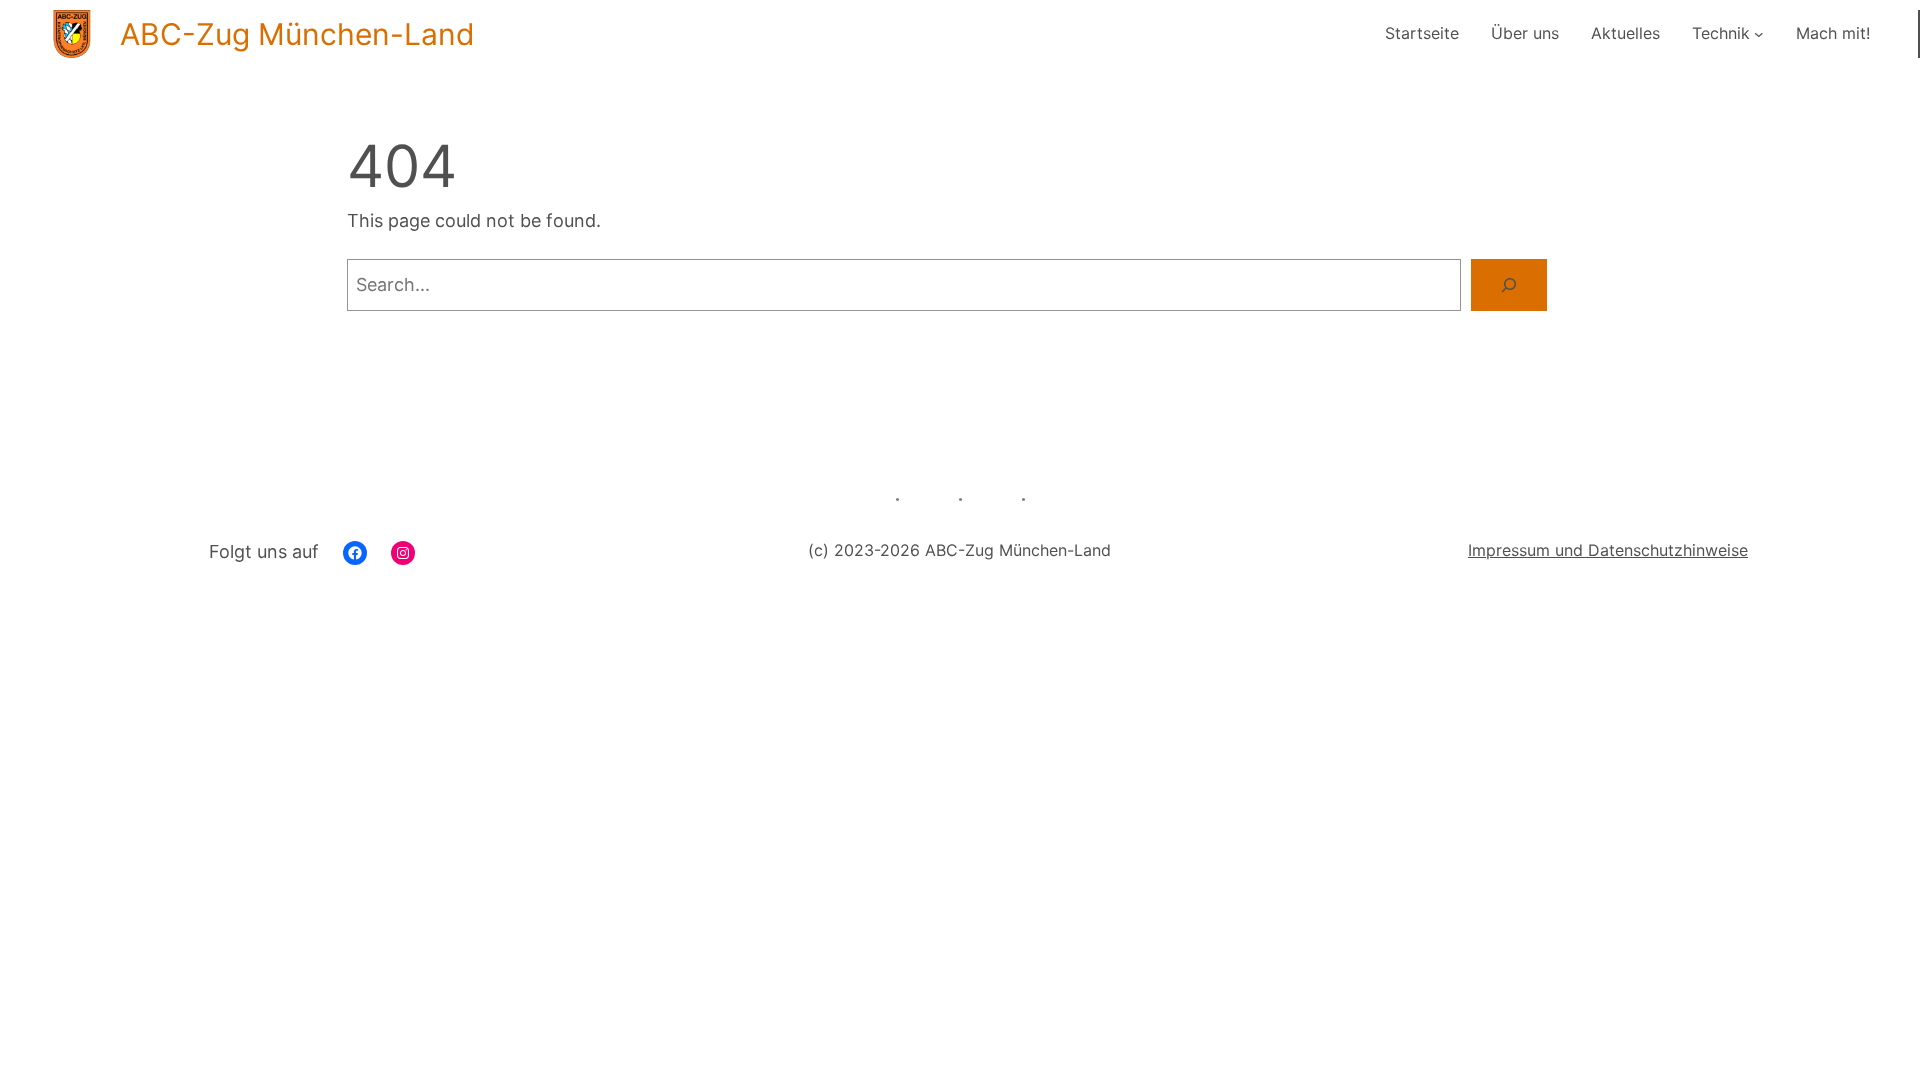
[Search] (1509, 285)
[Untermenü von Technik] (1759, 34)
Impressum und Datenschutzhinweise (1608, 550)
